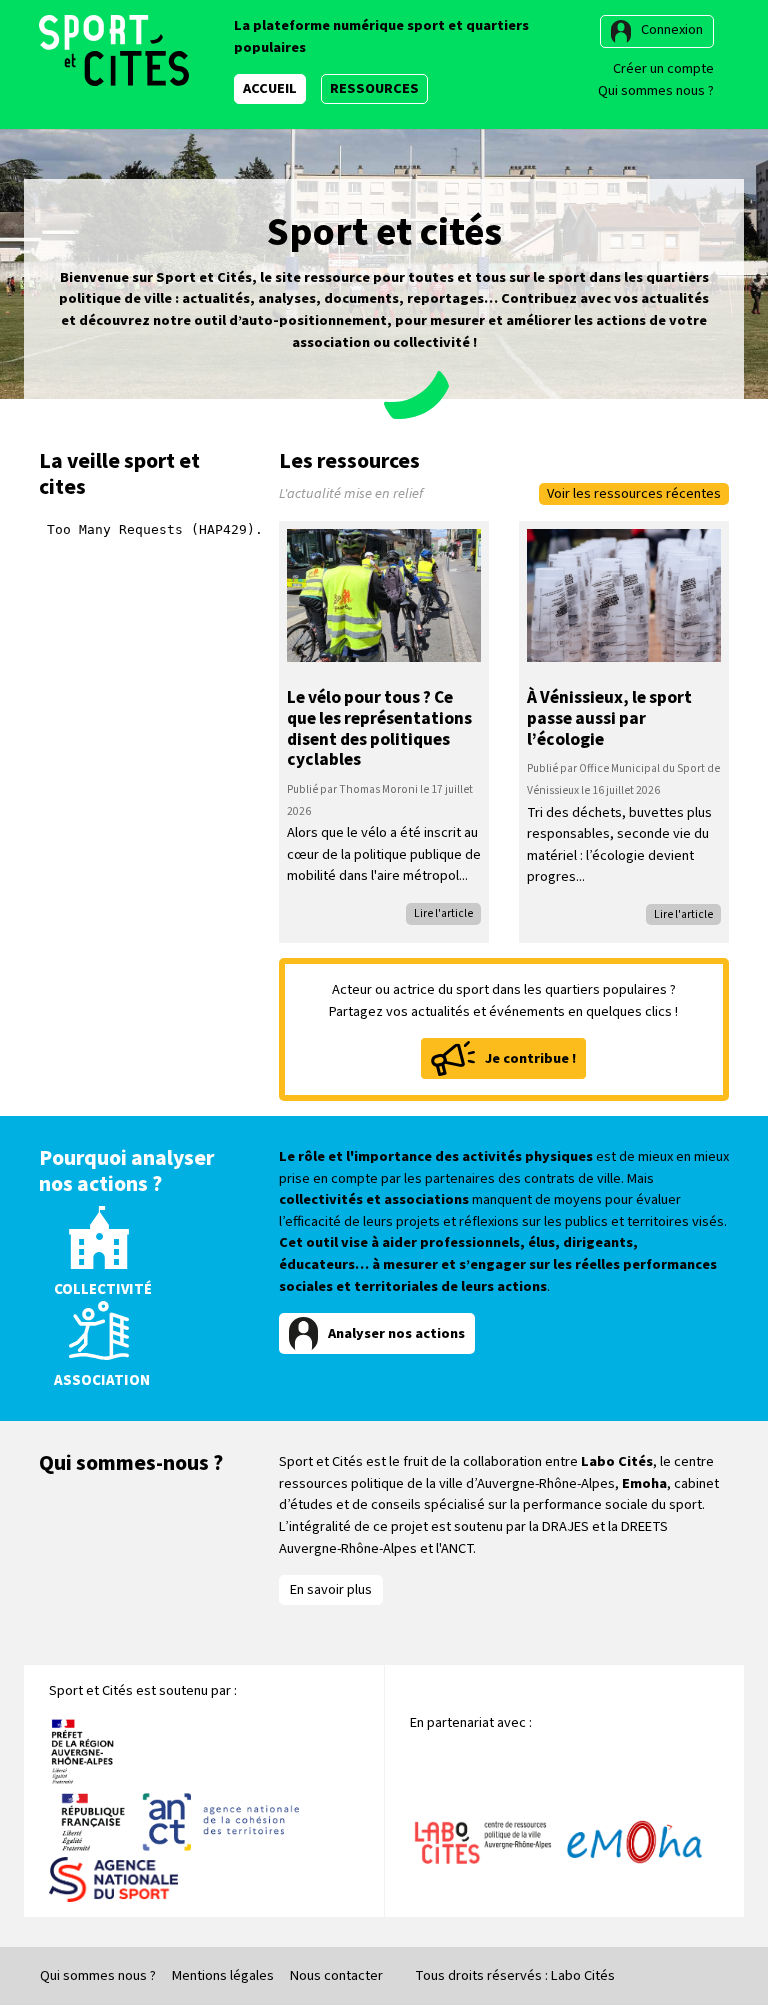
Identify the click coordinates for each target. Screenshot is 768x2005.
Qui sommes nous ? (656, 90)
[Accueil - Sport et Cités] (114, 50)
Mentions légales (223, 1975)
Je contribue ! (530, 1058)
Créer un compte (663, 68)
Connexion (672, 29)
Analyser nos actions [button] (396, 1333)
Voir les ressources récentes (634, 493)
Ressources (374, 88)
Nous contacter (336, 1975)
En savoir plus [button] (331, 1589)
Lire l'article (443, 913)
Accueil (270, 88)
